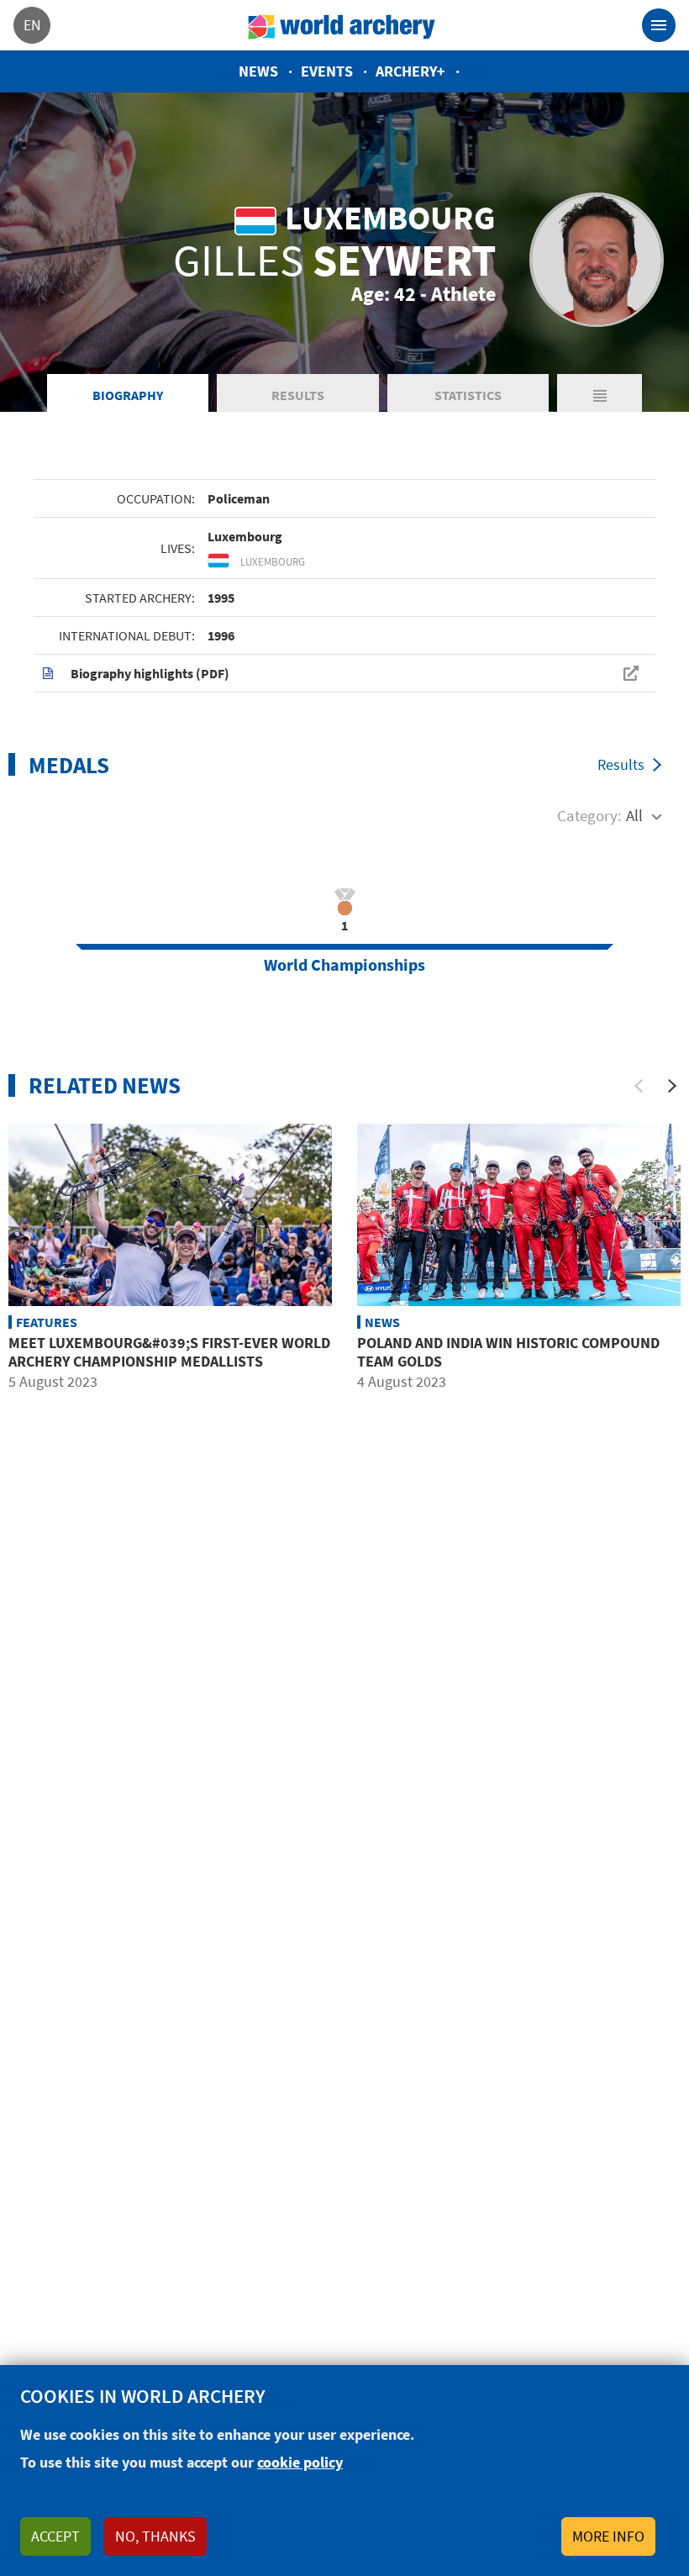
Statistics (468, 395)
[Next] (672, 1086)
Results (298, 395)
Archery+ (410, 71)
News (258, 71)
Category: (589, 815)
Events (327, 71)
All (634, 815)
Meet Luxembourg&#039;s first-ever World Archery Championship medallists (169, 1352)
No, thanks (155, 2536)
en (32, 25)
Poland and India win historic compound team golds (508, 1352)
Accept (55, 2536)
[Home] (342, 25)
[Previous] (639, 1086)
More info (608, 2536)
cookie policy (300, 2462)
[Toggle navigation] (659, 25)
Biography (128, 395)
